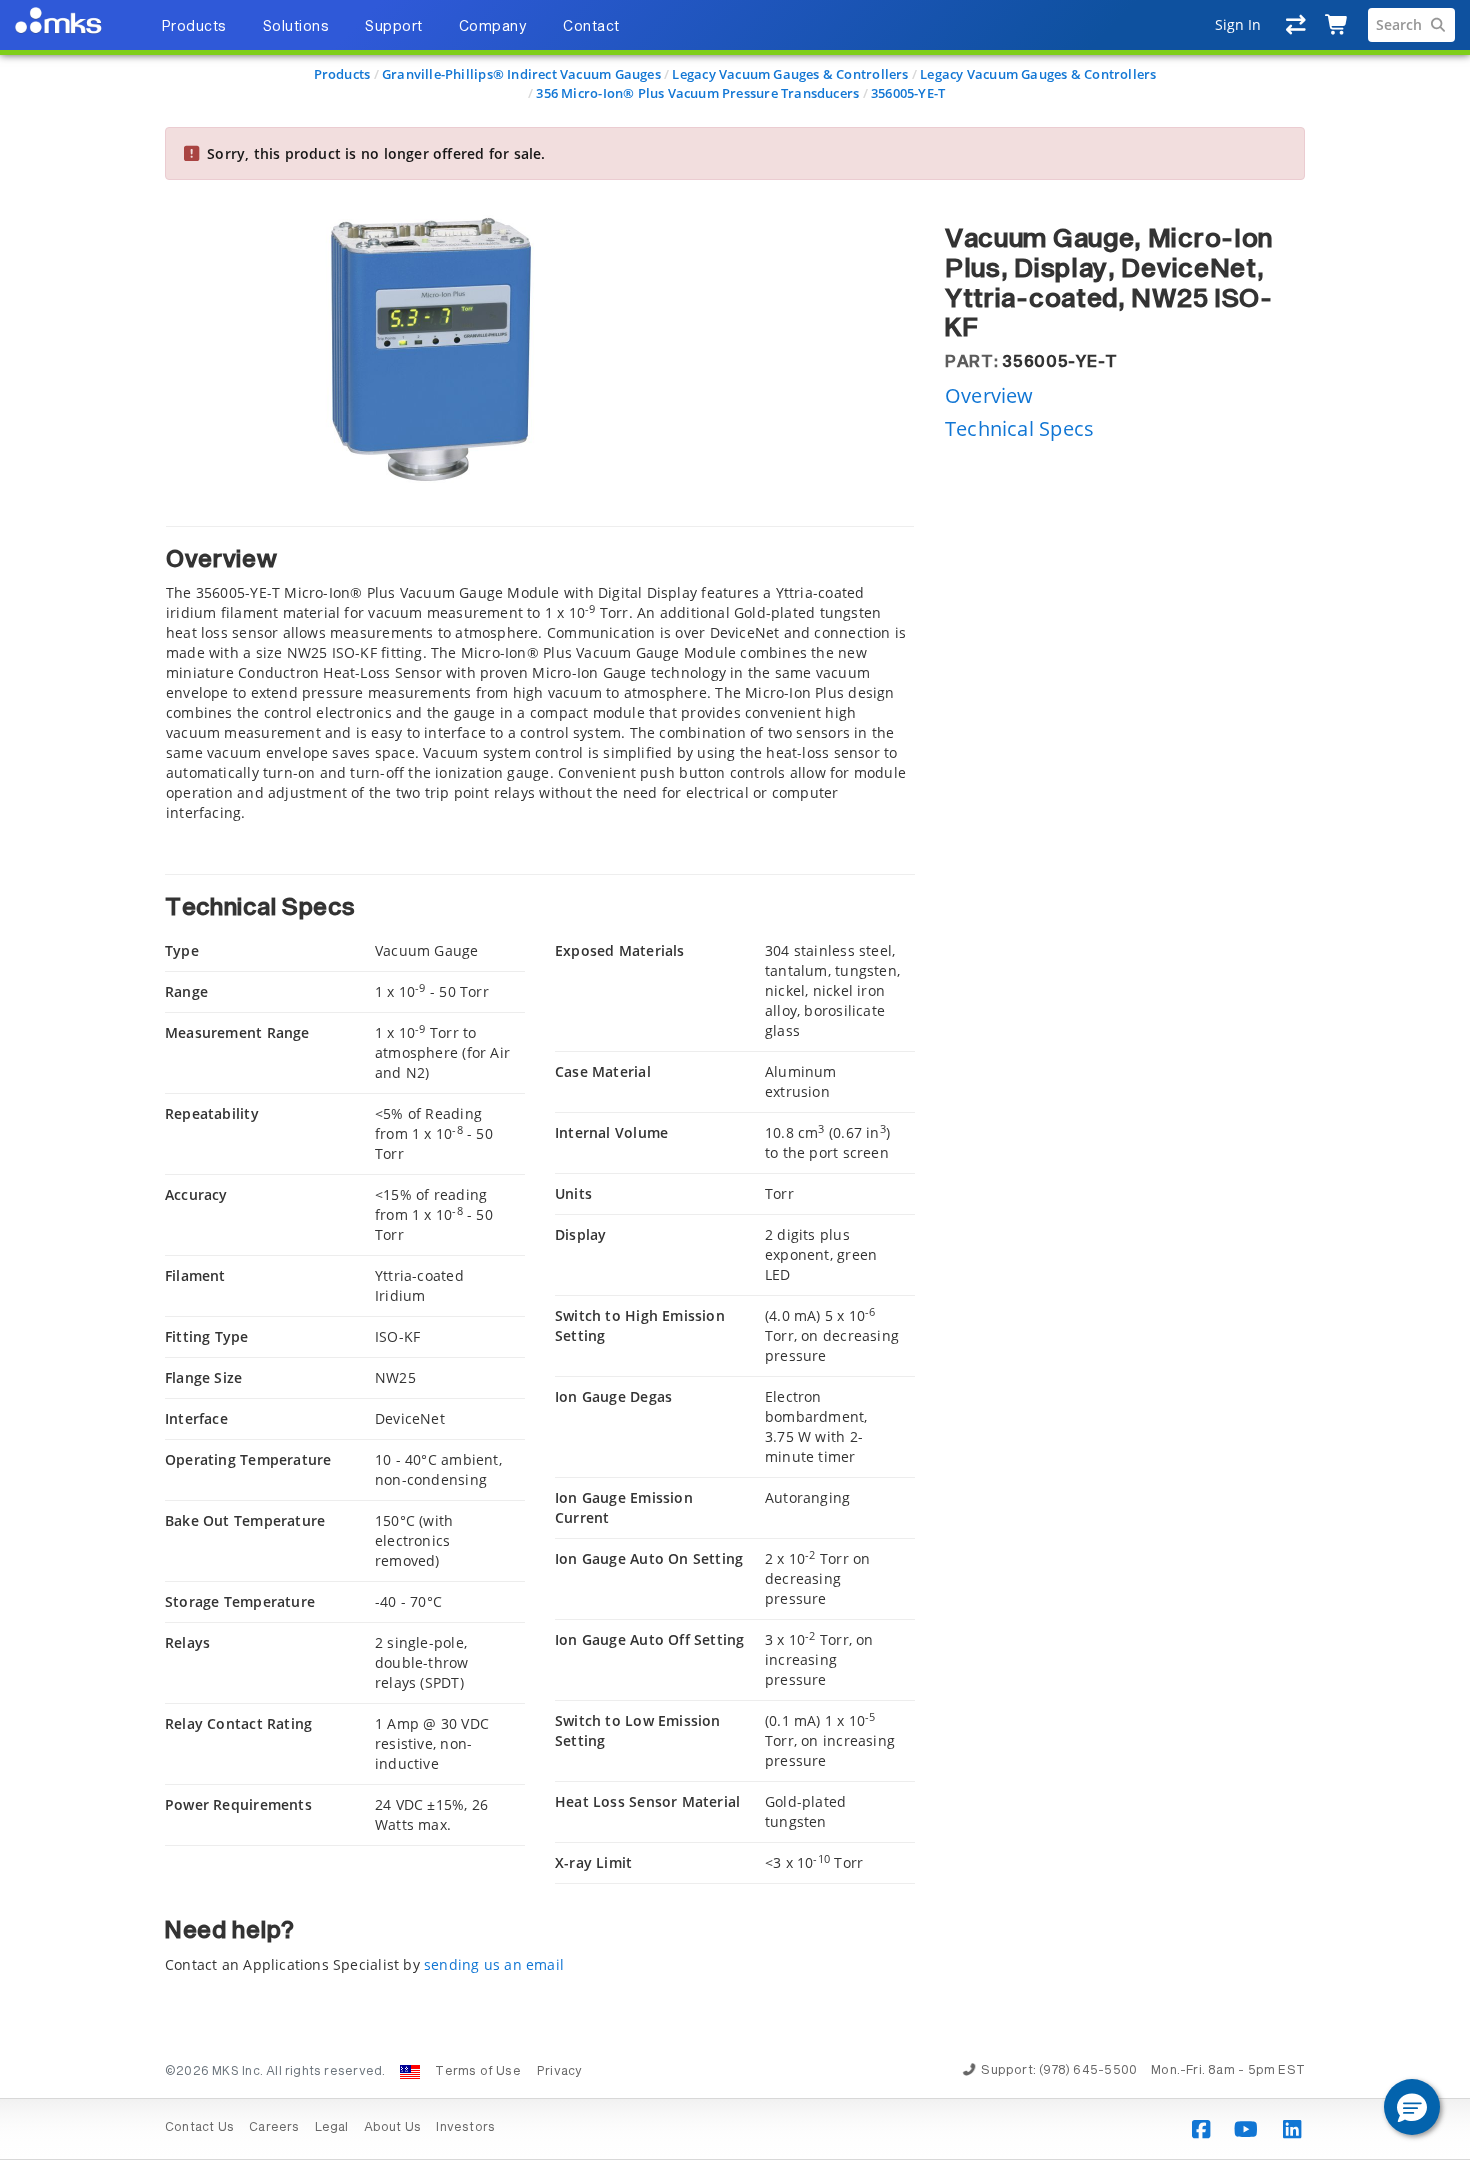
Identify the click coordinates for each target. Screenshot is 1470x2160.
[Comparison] (1296, 25)
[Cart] (1337, 25)
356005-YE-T (908, 93)
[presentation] (735, 1080)
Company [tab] (493, 27)
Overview (989, 395)
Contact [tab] (591, 27)
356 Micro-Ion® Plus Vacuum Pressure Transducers (697, 93)
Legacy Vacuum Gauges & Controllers (790, 74)
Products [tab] (194, 27)
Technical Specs (1019, 428)
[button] (1412, 2107)
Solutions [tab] (296, 27)
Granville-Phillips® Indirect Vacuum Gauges (521, 74)
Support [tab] (394, 27)
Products (342, 74)
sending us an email (494, 1964)
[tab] (540, 674)
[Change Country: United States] (410, 2072)
